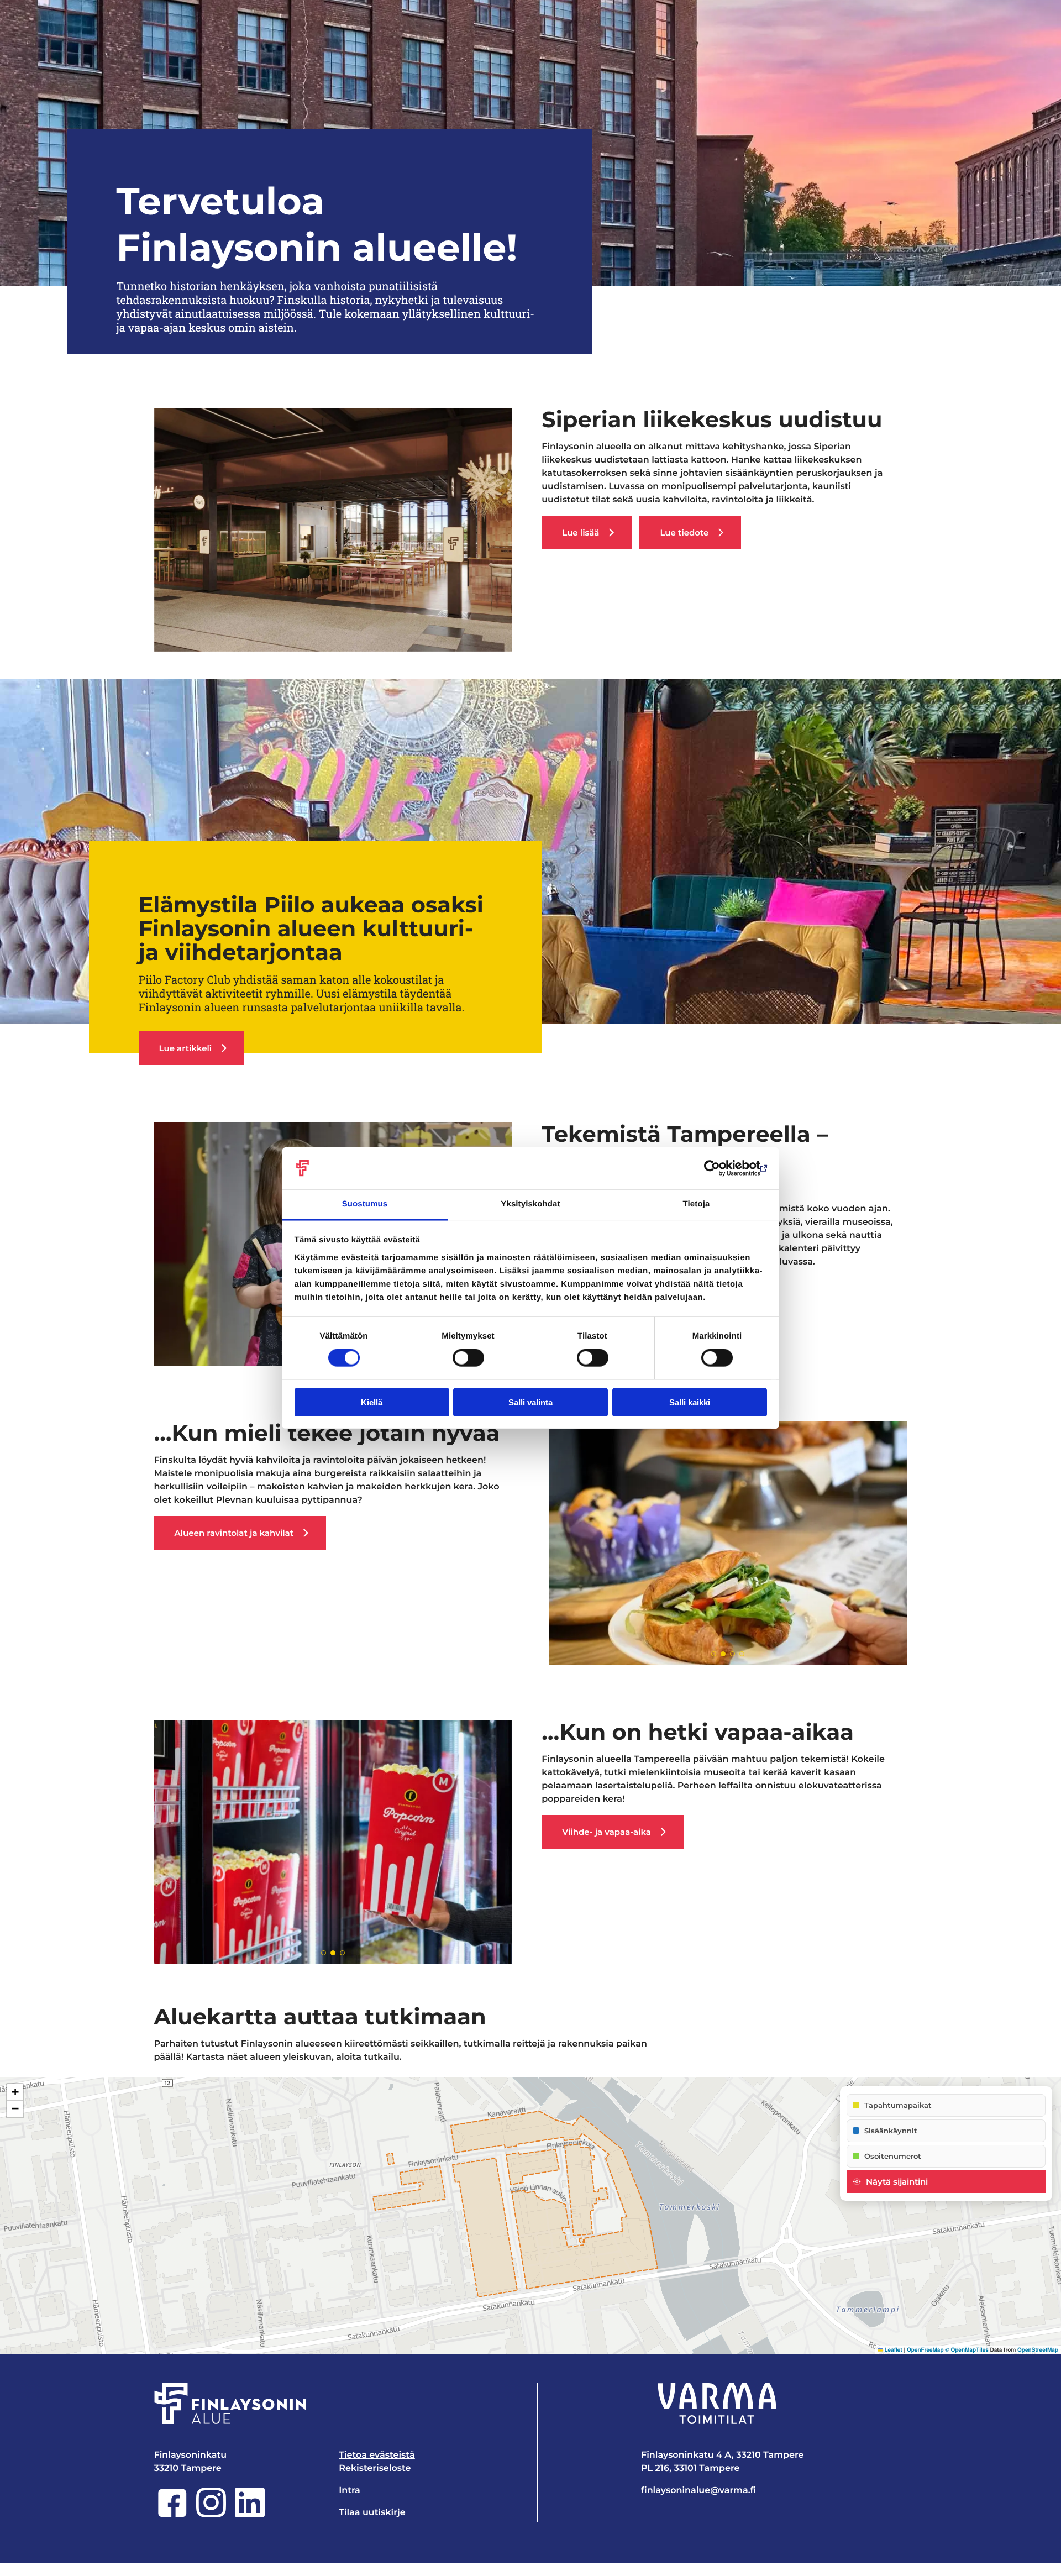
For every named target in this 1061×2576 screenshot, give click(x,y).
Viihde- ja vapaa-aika (606, 1832)
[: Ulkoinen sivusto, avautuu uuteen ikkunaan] (719, 1168)
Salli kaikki (690, 1402)
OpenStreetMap (1038, 2350)
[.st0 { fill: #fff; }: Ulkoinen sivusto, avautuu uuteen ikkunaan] (717, 2404)
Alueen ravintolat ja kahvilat (234, 1533)
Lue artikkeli (186, 1048)
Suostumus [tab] (365, 1204)
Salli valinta (530, 1402)
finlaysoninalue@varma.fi (698, 2491)
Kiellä (372, 1402)
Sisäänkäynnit (891, 2131)
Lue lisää (581, 532)
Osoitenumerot (893, 2156)
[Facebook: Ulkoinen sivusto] (172, 2515)
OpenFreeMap (925, 2350)
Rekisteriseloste (375, 2469)
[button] (15, 2092)
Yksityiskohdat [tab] (530, 1204)
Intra (350, 2491)
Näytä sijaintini (897, 2182)
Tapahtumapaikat (898, 2105)
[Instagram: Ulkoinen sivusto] (211, 2515)
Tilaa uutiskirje (372, 2513)
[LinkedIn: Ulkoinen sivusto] (250, 2515)
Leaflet (893, 2350)
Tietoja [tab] (697, 1204)
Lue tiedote (684, 532)
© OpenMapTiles (967, 2350)
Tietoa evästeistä (377, 2455)
